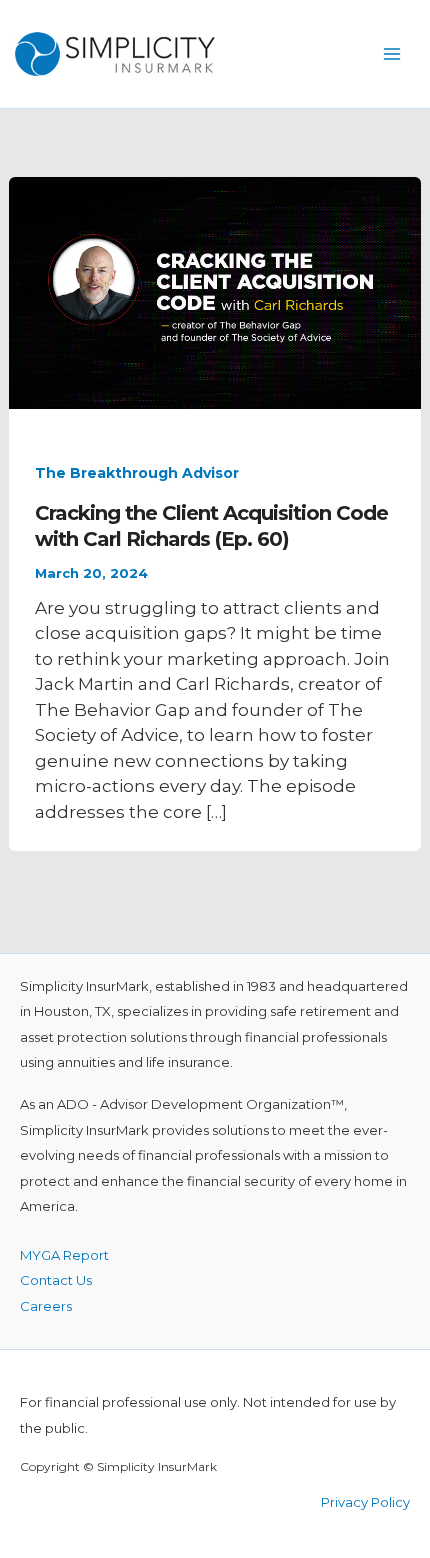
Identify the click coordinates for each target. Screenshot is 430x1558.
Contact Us (56, 1280)
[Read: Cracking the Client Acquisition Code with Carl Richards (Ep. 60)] (215, 291)
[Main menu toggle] (393, 54)
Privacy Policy (365, 1502)
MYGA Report (64, 1255)
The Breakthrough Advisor (137, 473)
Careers (46, 1306)
